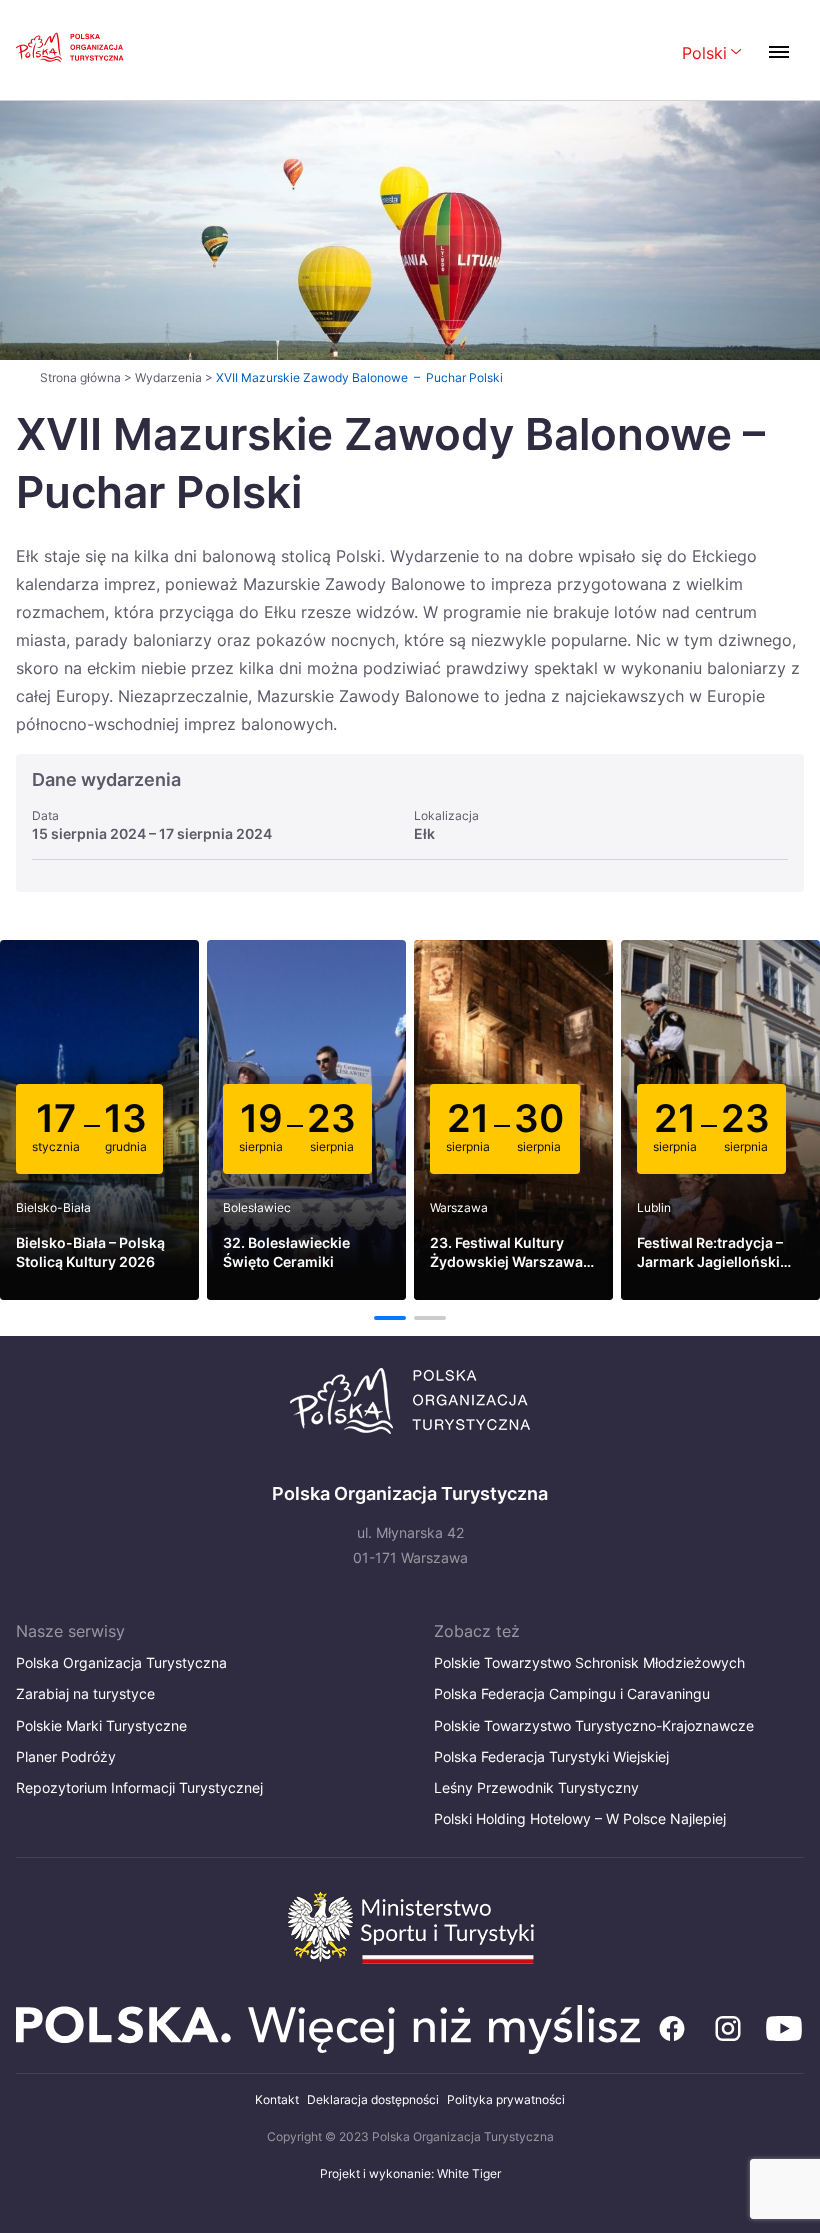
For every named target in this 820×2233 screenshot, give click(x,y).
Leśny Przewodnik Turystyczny (536, 1787)
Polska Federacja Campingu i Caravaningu (572, 1693)
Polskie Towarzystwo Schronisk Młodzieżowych (589, 1662)
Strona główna (80, 377)
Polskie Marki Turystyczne (101, 1725)
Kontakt (277, 2099)
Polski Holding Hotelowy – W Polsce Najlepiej (580, 1818)
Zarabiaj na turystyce (85, 1693)
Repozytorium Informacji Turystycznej (139, 1787)
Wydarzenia (168, 377)
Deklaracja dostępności (373, 2099)
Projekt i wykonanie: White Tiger (410, 2173)
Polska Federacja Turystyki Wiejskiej (551, 1756)
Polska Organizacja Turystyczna (121, 1662)
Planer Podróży (66, 1756)
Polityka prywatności (506, 2099)
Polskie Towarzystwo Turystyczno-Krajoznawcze (594, 1725)
